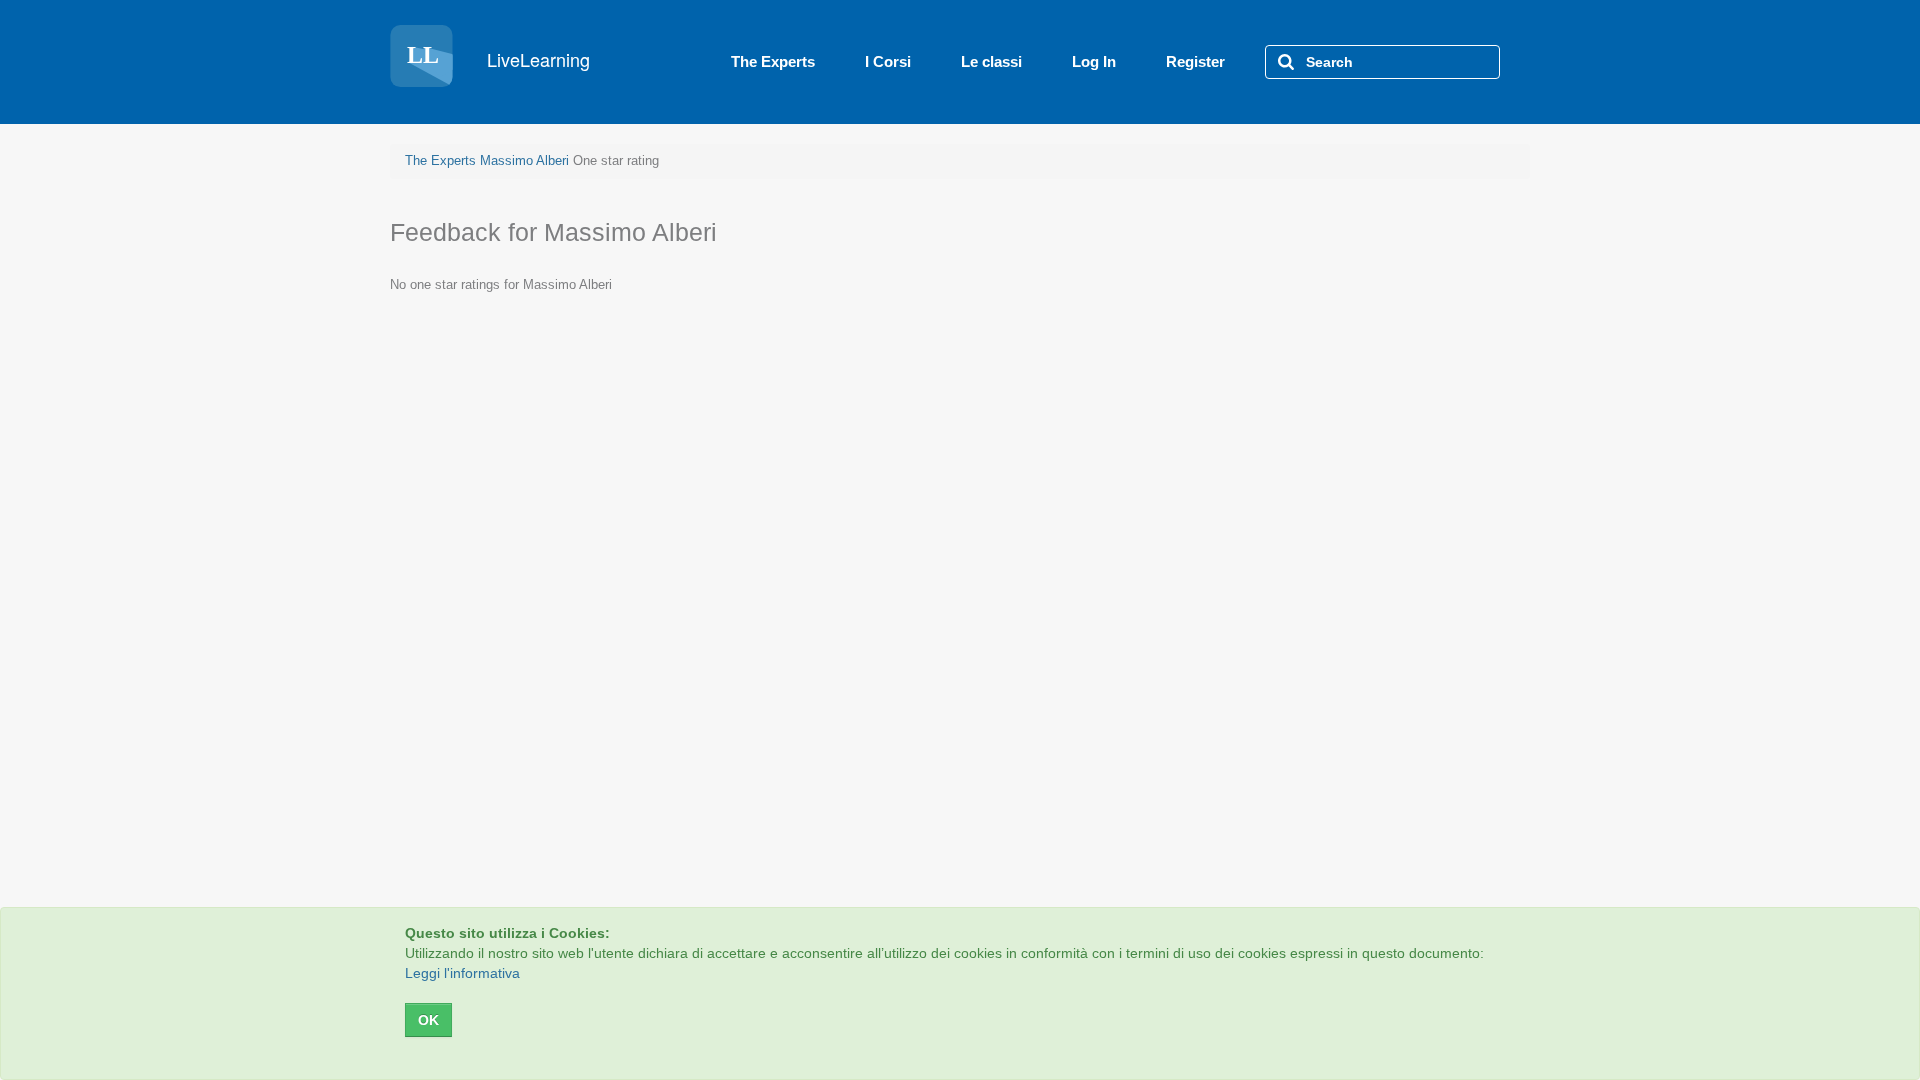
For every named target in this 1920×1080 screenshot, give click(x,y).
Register (1195, 61)
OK (428, 1020)
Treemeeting (504, 62)
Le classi (991, 61)
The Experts (773, 61)
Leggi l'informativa (462, 973)
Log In (1094, 61)
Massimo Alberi (524, 160)
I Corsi (888, 61)
